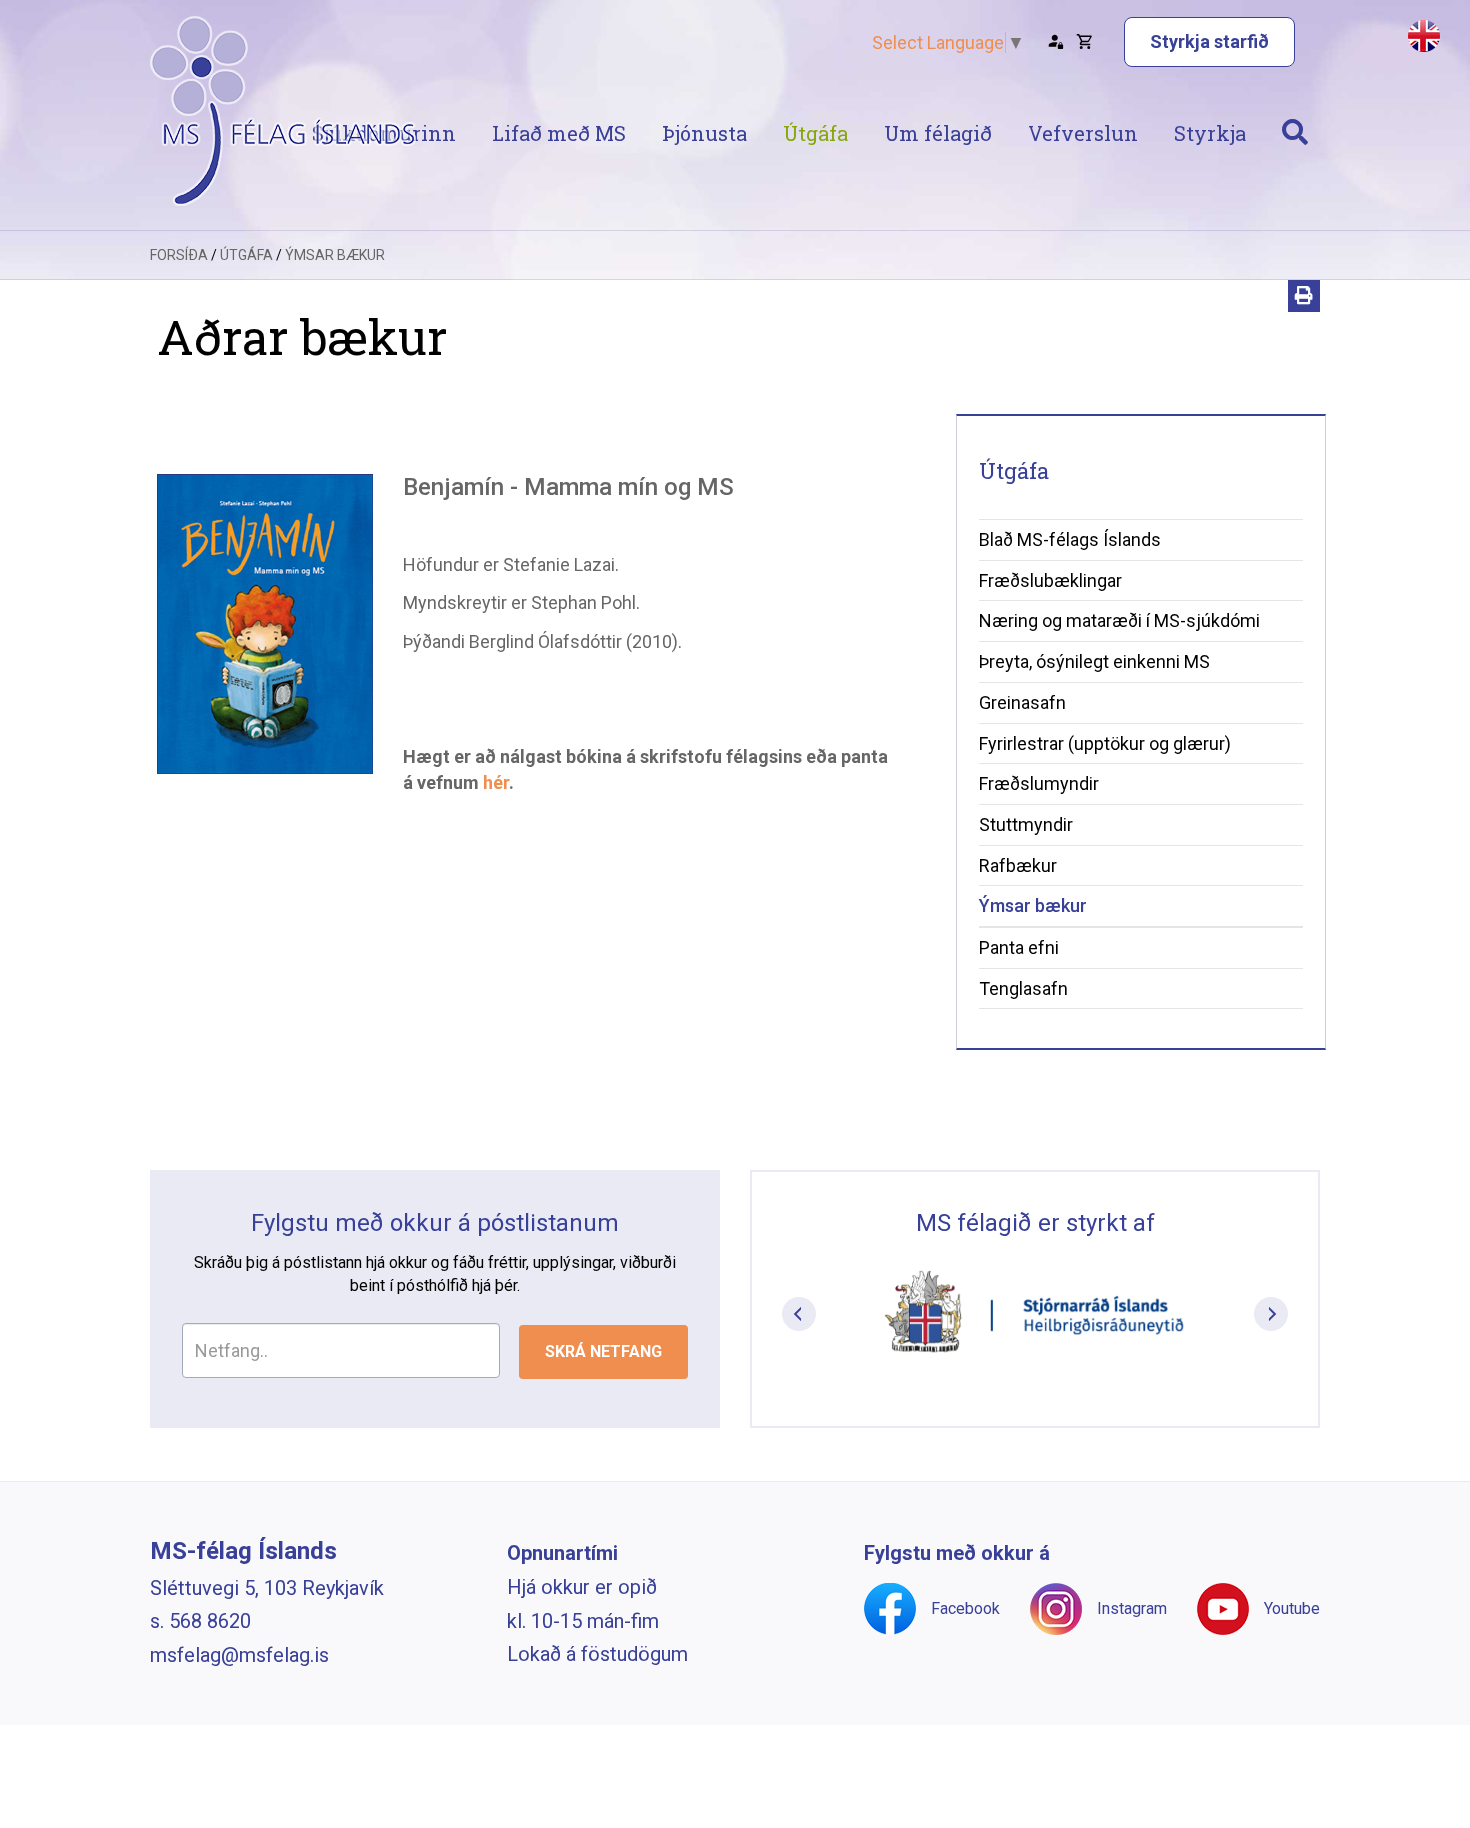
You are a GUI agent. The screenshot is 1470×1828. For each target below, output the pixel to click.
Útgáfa (246, 255)
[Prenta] (1304, 296)
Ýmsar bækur (335, 255)
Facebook (965, 1608)
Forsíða (179, 255)
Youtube (1292, 1608)
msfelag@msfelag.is (239, 1655)
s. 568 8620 (200, 1621)
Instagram (1132, 1608)
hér (496, 782)
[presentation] (799, 1314)
